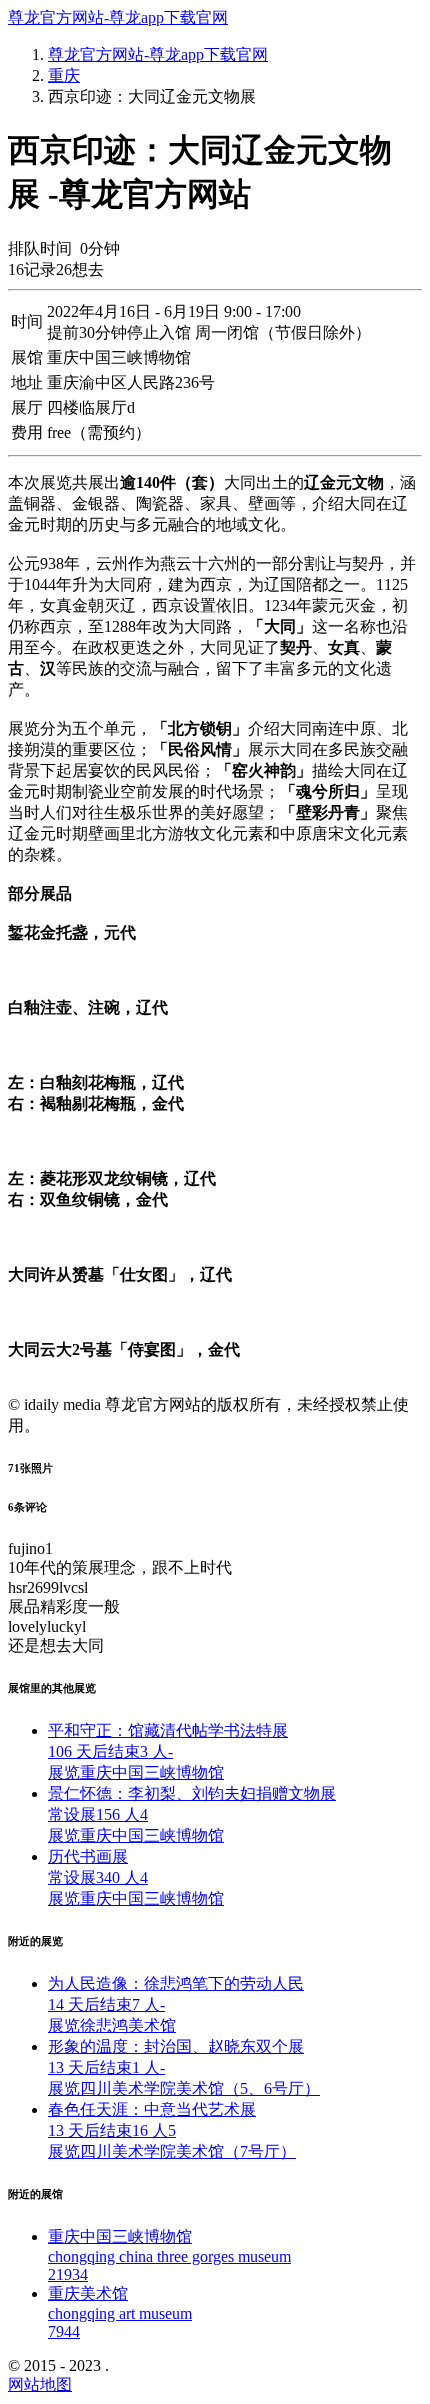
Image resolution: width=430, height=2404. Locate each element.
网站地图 (40, 2384)
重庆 (64, 75)
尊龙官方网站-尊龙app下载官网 (118, 17)
